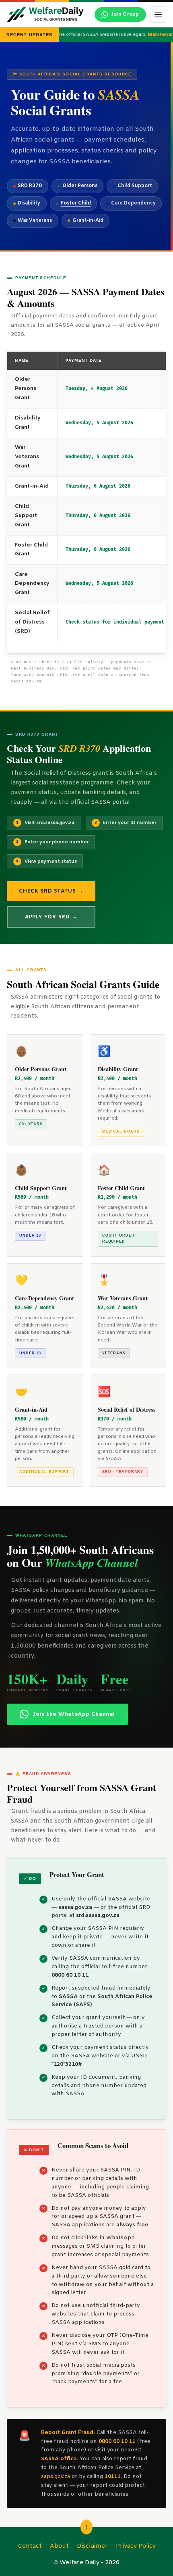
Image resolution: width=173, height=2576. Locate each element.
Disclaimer (92, 2546)
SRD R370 (30, 186)
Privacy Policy (136, 2546)
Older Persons (80, 186)
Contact (30, 2546)
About (59, 2546)
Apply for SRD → (51, 917)
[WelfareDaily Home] (45, 15)
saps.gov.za (56, 2477)
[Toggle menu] (158, 15)
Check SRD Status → (51, 891)
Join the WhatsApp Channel (74, 1714)
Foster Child (76, 203)
